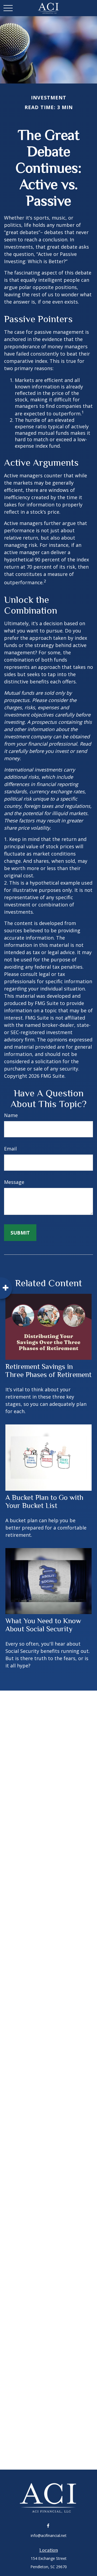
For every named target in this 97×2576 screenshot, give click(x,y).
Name (11, 1115)
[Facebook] (48, 2525)
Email (10, 1149)
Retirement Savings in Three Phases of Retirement (48, 1371)
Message (14, 1182)
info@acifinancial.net (49, 2535)
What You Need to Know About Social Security (43, 1625)
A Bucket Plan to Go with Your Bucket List (44, 1501)
